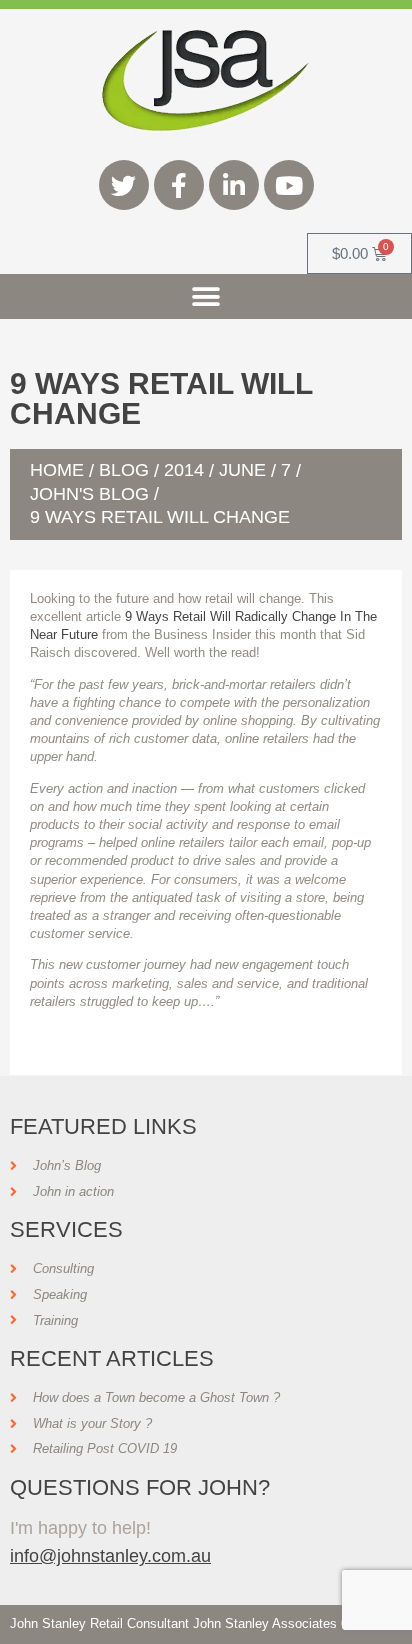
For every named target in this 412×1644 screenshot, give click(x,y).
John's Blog (89, 494)
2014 (184, 470)
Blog (124, 470)
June (242, 470)
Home (57, 470)
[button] (206, 296)
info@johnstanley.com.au (110, 1555)
